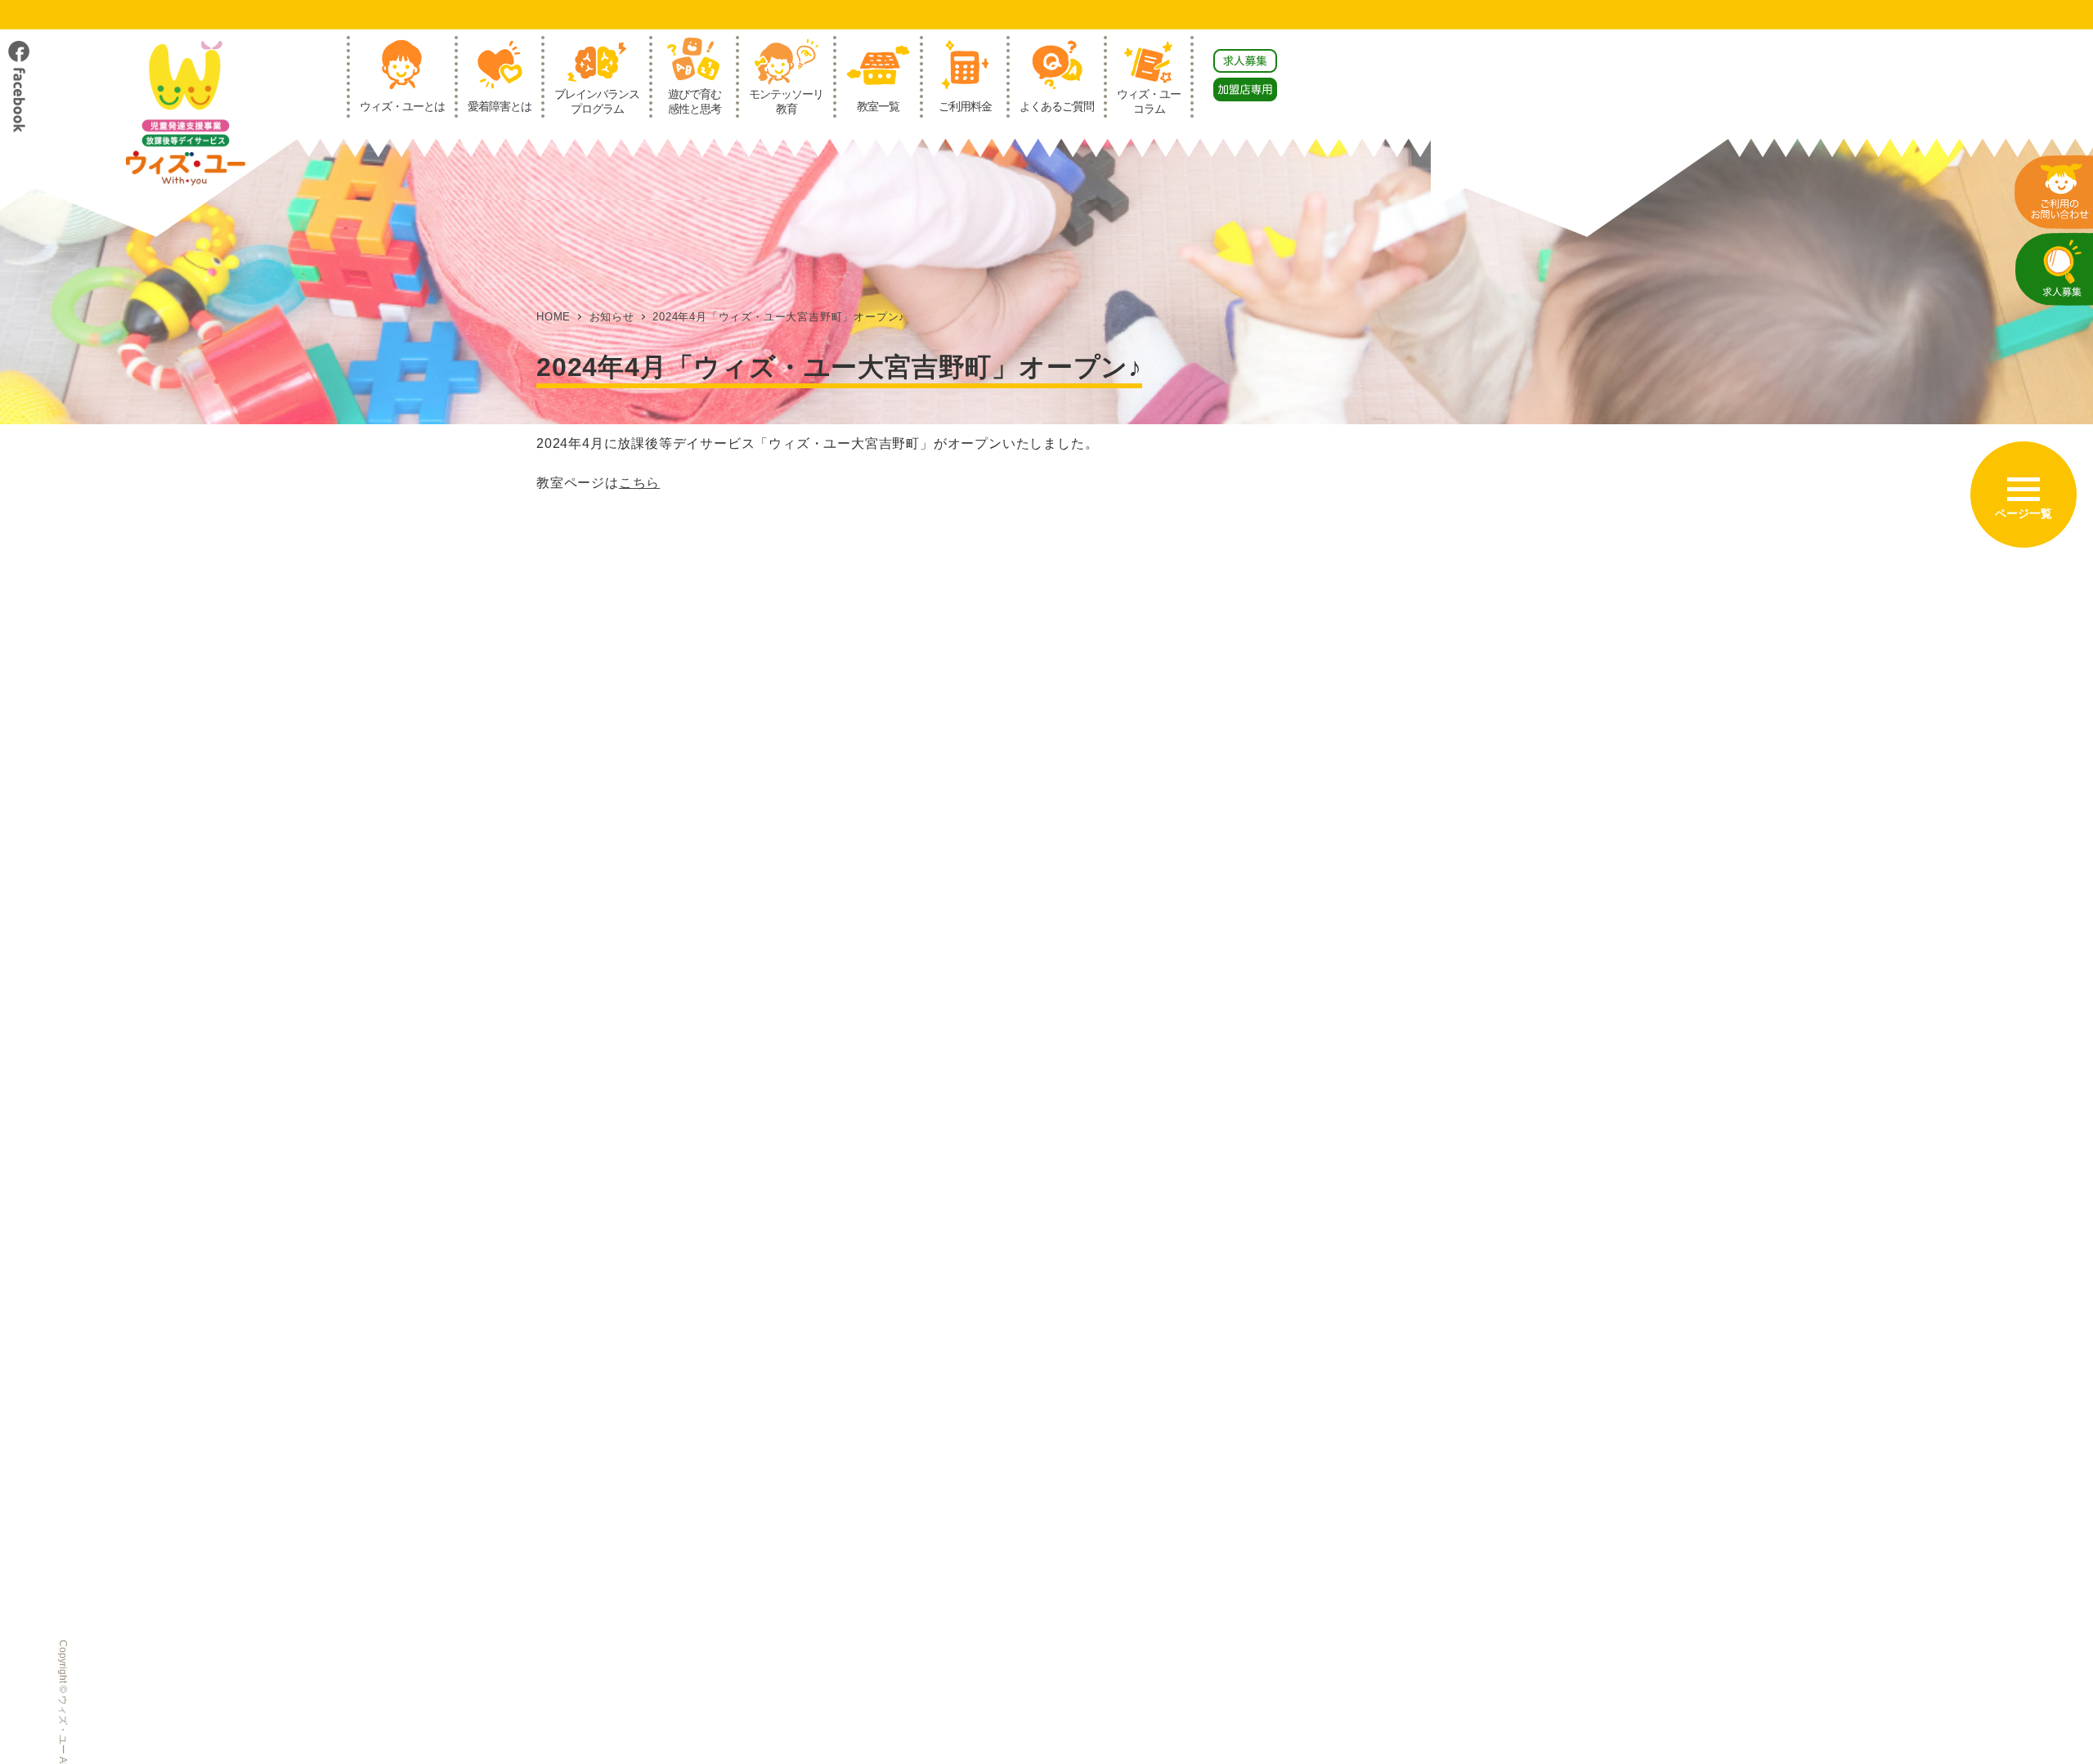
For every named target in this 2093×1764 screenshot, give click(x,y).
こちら (639, 483)
